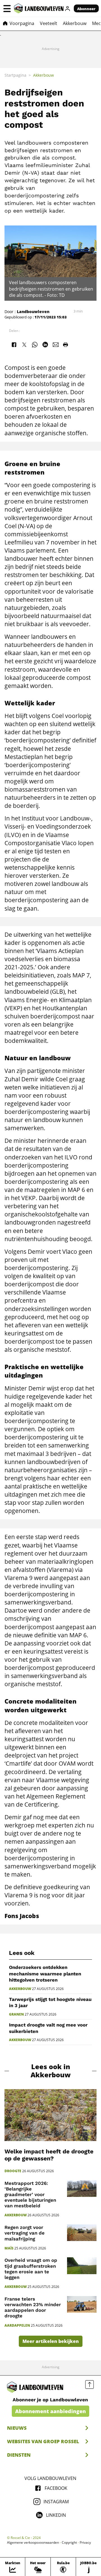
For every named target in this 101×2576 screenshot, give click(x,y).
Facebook (56, 2488)
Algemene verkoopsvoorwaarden (33, 2543)
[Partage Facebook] (14, 345)
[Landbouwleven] (39, 8)
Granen (16, 2014)
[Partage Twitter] (24, 345)
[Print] (65, 345)
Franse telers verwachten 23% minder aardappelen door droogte (33, 2307)
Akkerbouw (20, 1989)
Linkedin (56, 2515)
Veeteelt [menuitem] (49, 23)
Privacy (85, 2543)
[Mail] (56, 345)
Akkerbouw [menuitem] (75, 23)
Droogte (13, 2171)
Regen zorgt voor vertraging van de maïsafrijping (25, 2233)
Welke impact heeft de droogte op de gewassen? (49, 2155)
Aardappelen (17, 2326)
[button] (7, 8)
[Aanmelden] (68, 8)
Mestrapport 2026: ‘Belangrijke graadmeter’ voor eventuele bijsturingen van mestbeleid (30, 2195)
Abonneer (86, 9)
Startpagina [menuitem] (15, 75)
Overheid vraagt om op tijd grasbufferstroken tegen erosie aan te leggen (31, 2269)
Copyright (69, 2543)
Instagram (56, 2502)
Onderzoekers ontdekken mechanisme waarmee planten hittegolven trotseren (45, 1974)
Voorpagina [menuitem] (22, 23)
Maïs (9, 2248)
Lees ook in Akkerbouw (51, 2071)
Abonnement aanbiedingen (50, 2411)
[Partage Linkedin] (45, 345)
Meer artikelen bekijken (51, 2341)
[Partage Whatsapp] (35, 345)
